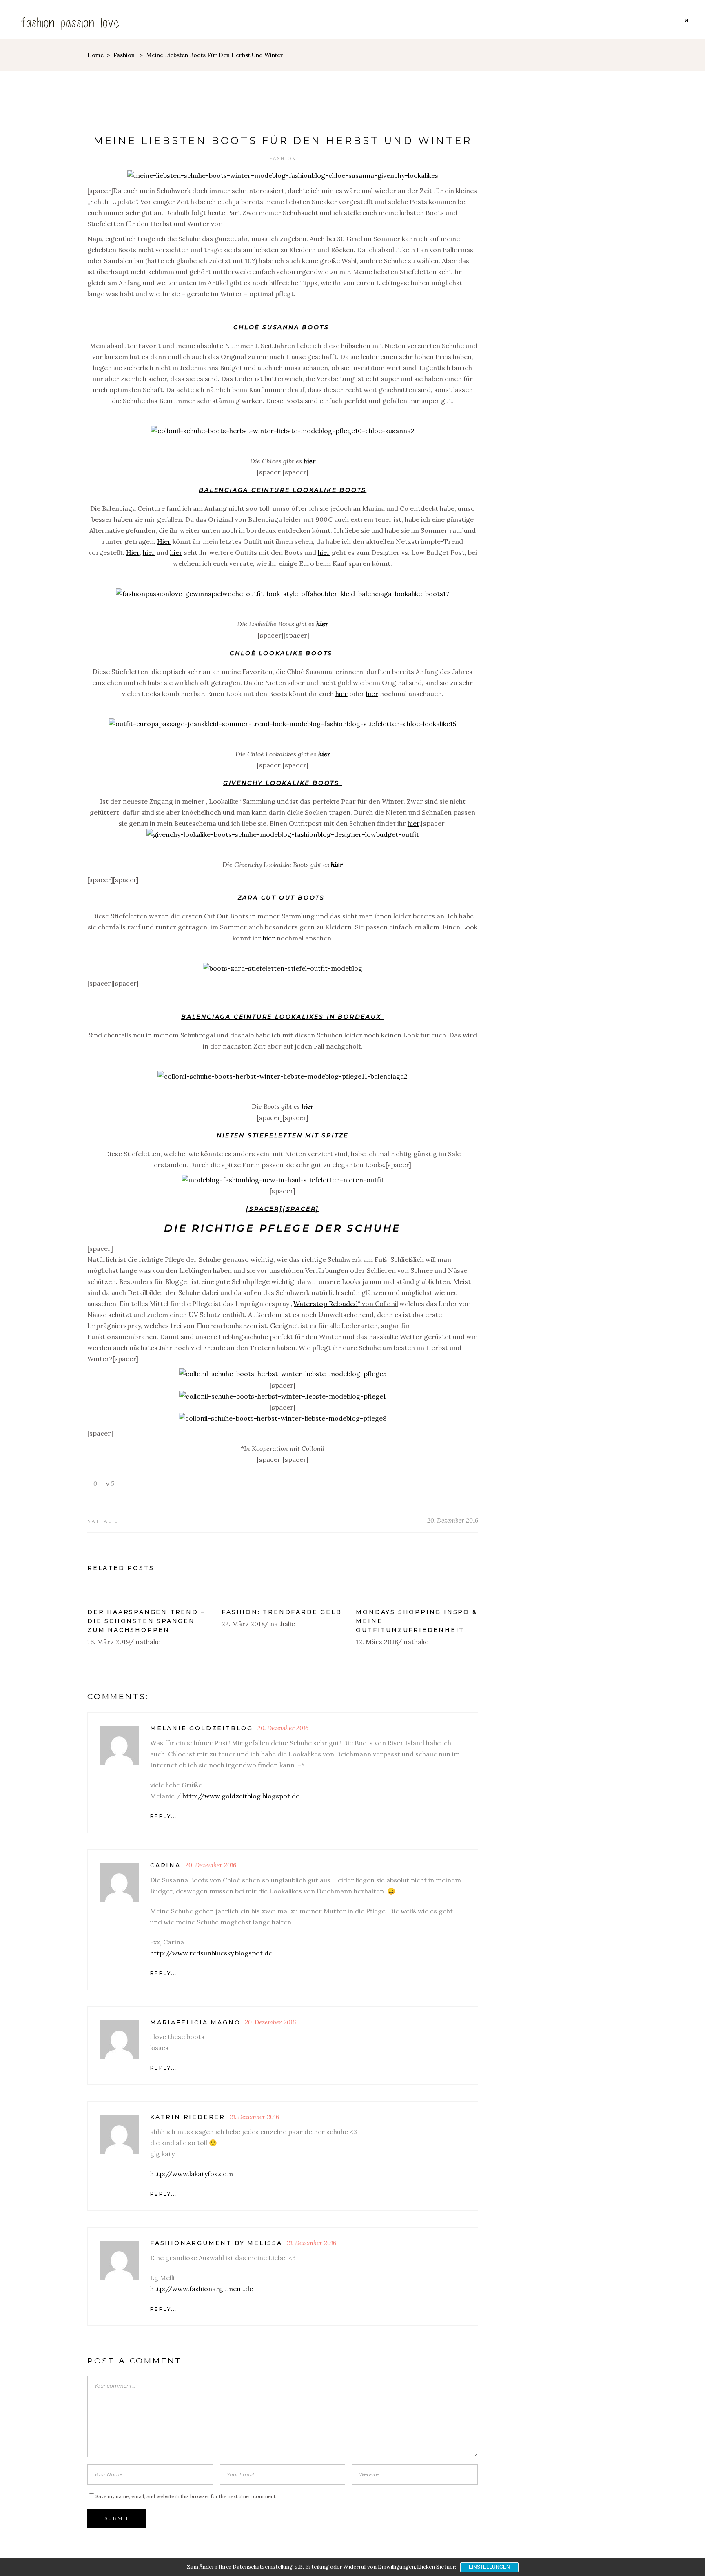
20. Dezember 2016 (453, 1520)
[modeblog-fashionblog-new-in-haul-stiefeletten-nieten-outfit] (283, 1180)
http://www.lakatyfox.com (192, 2174)
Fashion (124, 55)
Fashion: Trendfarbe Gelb (282, 1612)
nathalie (103, 1521)
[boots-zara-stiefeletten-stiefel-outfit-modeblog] (283, 968)
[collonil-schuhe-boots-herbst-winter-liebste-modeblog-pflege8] (283, 1418)
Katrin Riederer (188, 2117)
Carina (165, 1865)
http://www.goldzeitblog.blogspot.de (241, 1796)
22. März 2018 (243, 1624)
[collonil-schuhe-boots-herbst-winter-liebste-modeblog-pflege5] (283, 1374)
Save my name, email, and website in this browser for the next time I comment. (186, 2496)
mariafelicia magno (195, 2022)
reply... (164, 1816)
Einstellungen (489, 2567)
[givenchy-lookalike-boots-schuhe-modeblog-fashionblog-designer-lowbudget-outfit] (283, 834)
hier (309, 461)
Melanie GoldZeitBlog (202, 1728)
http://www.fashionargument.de (202, 2289)
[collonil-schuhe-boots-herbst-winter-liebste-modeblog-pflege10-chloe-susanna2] (283, 431)
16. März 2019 (109, 1642)
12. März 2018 (377, 1642)
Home (95, 55)
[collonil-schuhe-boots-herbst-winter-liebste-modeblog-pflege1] (283, 1396)
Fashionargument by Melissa (216, 2243)
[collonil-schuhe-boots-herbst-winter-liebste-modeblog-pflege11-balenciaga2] (283, 1076)
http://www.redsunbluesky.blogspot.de (211, 1953)
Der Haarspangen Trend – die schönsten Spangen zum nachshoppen (146, 1621)
